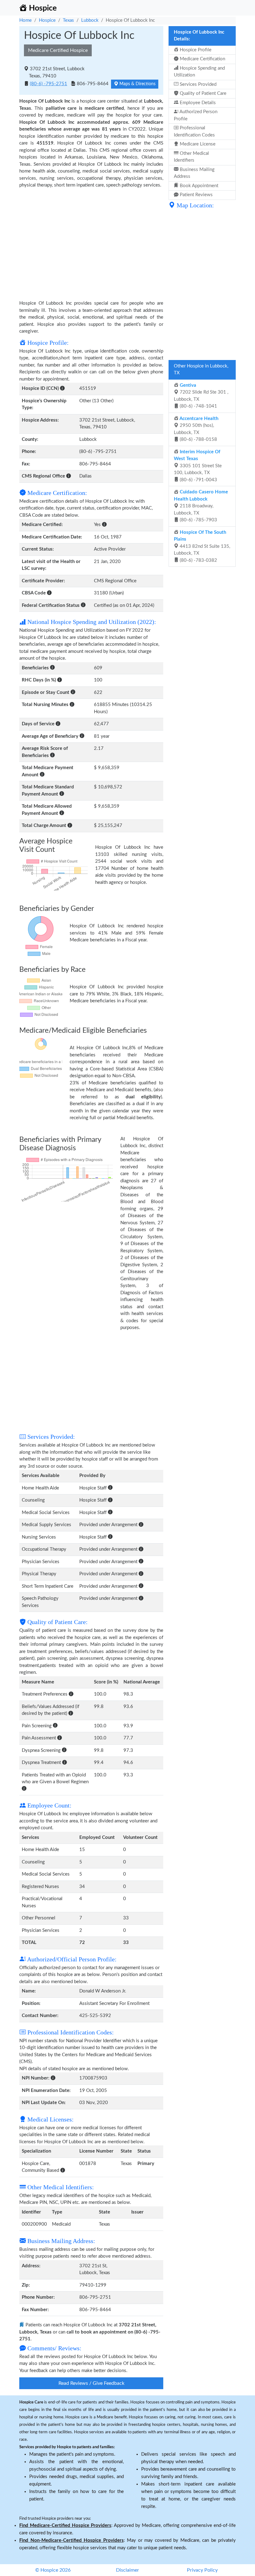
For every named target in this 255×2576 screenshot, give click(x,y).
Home (25, 20)
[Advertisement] (91, 247)
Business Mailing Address (194, 173)
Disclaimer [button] (127, 2570)
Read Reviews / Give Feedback (91, 2383)
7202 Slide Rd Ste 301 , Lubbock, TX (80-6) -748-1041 (201, 396)
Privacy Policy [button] (202, 2570)
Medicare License (197, 144)
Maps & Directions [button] (137, 84)
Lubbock (90, 20)
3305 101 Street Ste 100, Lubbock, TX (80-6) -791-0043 (198, 466)
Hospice (47, 20)
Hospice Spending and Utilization (199, 72)
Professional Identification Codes (194, 132)
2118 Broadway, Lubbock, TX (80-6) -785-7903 (201, 506)
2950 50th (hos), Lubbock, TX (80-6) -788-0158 (196, 429)
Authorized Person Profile (196, 115)
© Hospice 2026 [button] (53, 2570)
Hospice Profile (195, 50)
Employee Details (197, 103)
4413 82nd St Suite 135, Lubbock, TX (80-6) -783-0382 (202, 546)
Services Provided (197, 84)
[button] (62, 388)
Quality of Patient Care (202, 93)
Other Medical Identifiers (191, 157)
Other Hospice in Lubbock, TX (201, 370)
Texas (68, 20)
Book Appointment (198, 186)
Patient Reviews (196, 195)
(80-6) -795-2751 (49, 84)
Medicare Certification (202, 59)
